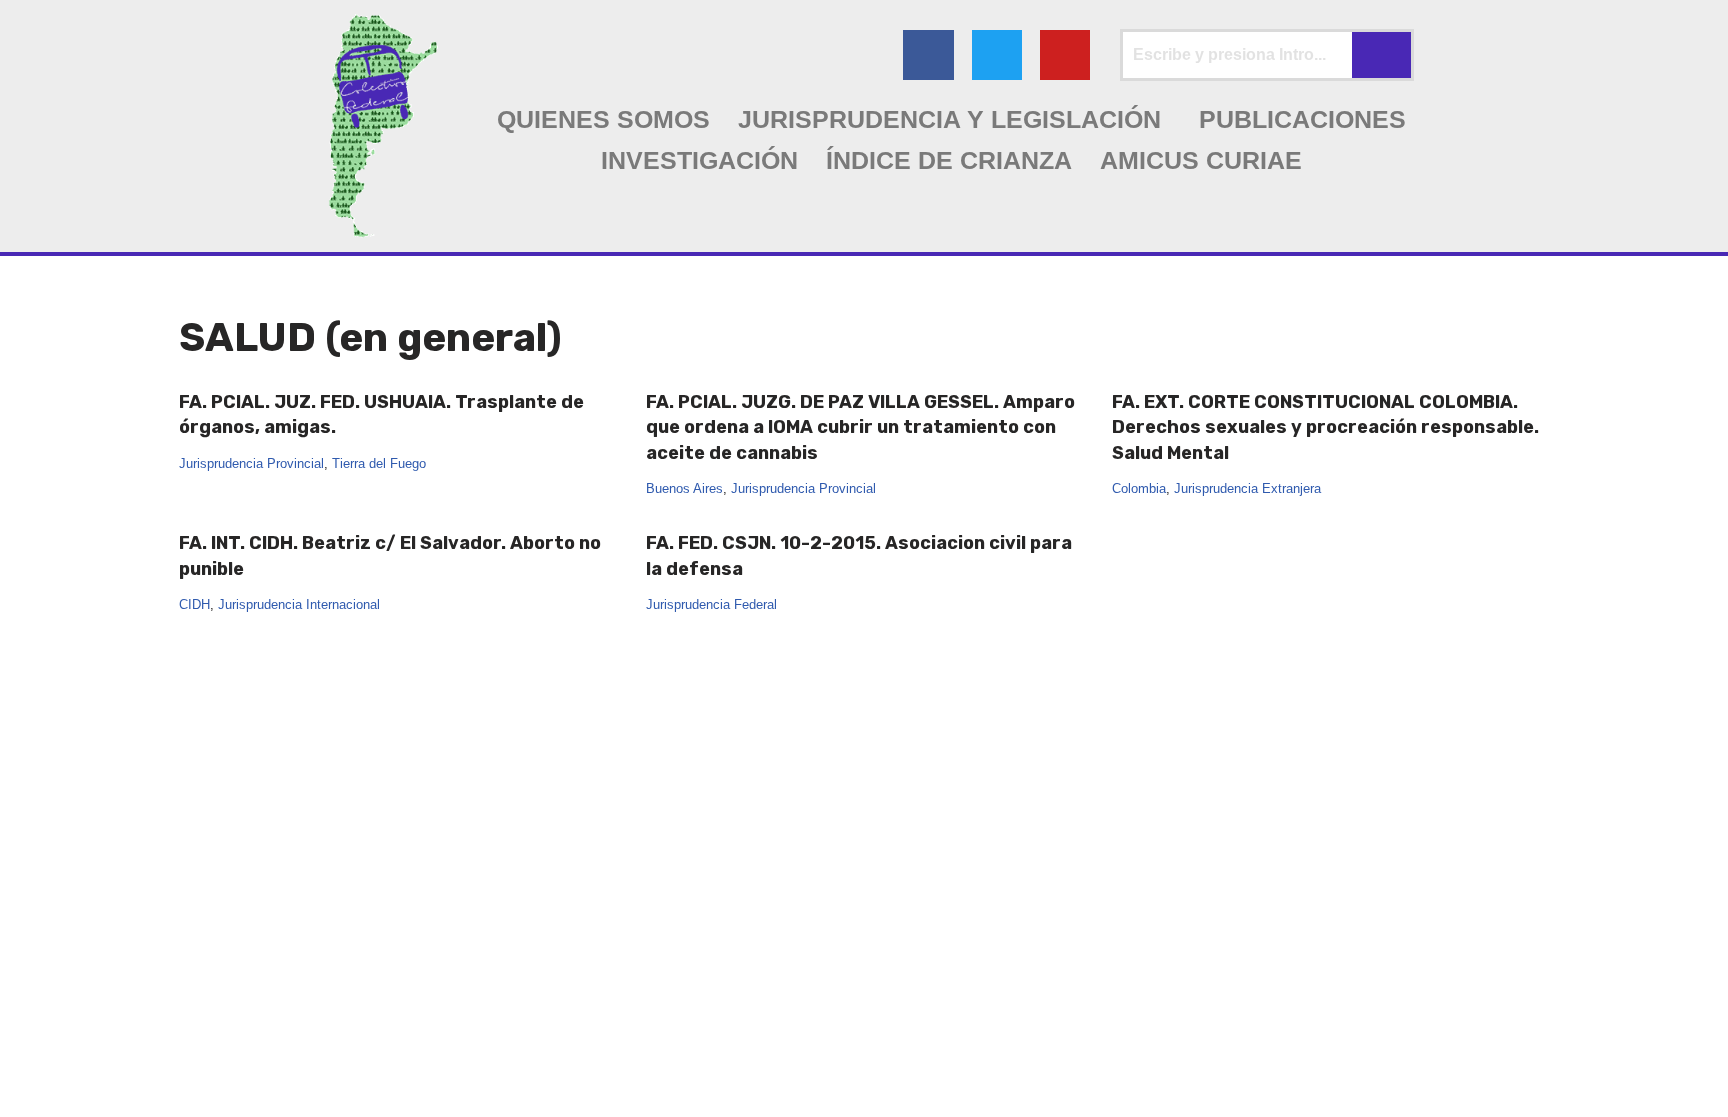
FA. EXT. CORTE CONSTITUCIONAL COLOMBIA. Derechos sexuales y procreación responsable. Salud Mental (1325, 427)
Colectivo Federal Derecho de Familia (318, 1066)
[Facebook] (928, 55)
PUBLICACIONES (1302, 119)
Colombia (1139, 488)
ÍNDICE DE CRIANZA (949, 160)
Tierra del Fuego (379, 463)
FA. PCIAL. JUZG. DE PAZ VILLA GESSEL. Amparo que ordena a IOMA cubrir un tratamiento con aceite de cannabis (860, 427)
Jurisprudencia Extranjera (1247, 488)
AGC (195, 1091)
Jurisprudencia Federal (711, 604)
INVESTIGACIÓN (699, 160)
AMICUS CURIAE (1201, 160)
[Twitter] (997, 55)
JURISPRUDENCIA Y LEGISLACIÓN (949, 119)
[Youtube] (1065, 55)
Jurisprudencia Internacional (299, 604)
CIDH (194, 604)
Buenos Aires (684, 488)
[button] (954, 119)
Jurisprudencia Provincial (251, 463)
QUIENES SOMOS (603, 119)
